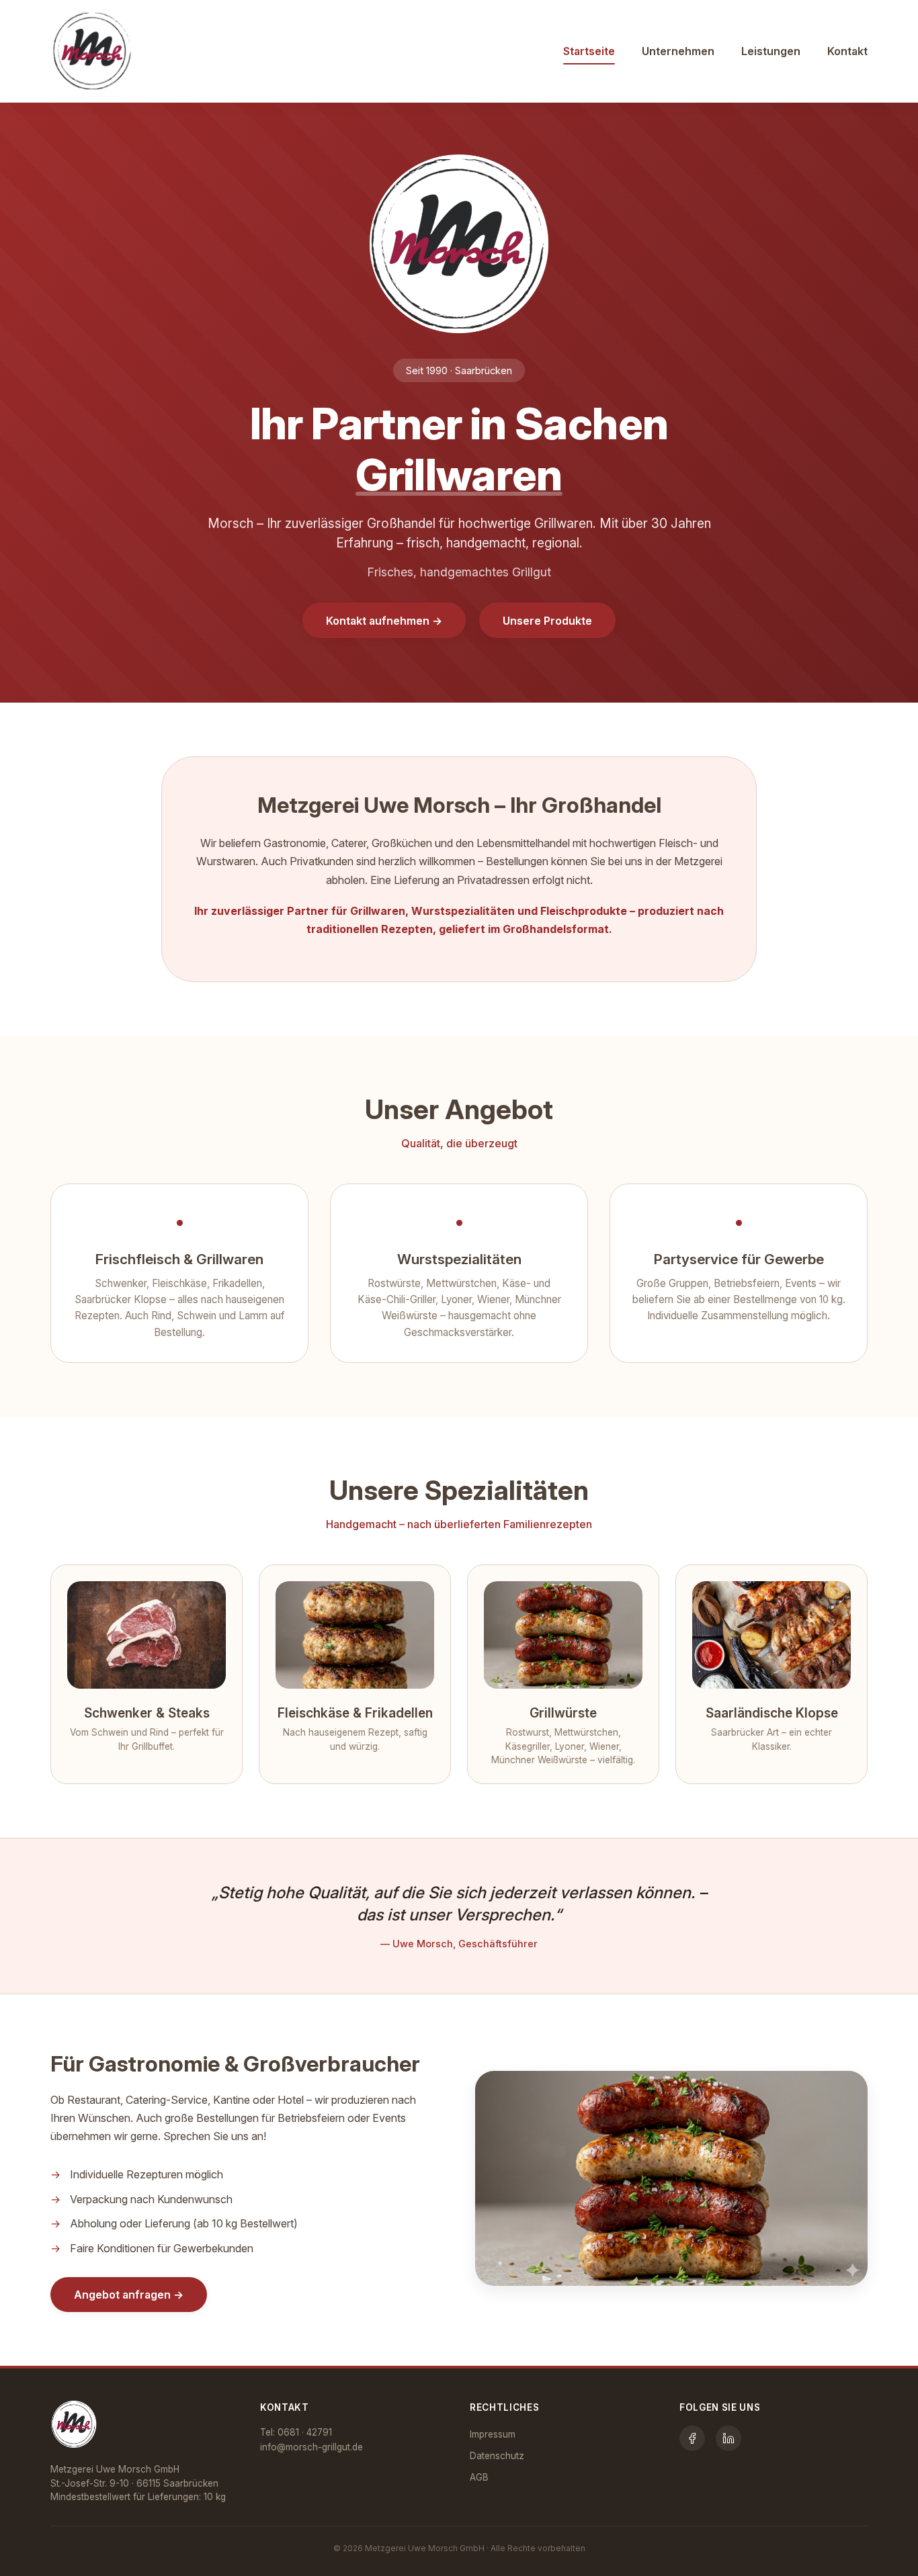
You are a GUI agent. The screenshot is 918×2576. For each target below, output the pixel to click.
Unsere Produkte (547, 621)
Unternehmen (678, 51)
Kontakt (847, 51)
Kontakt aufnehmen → (384, 621)
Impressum (493, 2434)
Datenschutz (497, 2456)
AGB (479, 2477)
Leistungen (771, 51)
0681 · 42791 (305, 2432)
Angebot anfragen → (129, 2295)
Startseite (589, 51)
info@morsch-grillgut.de (311, 2447)
